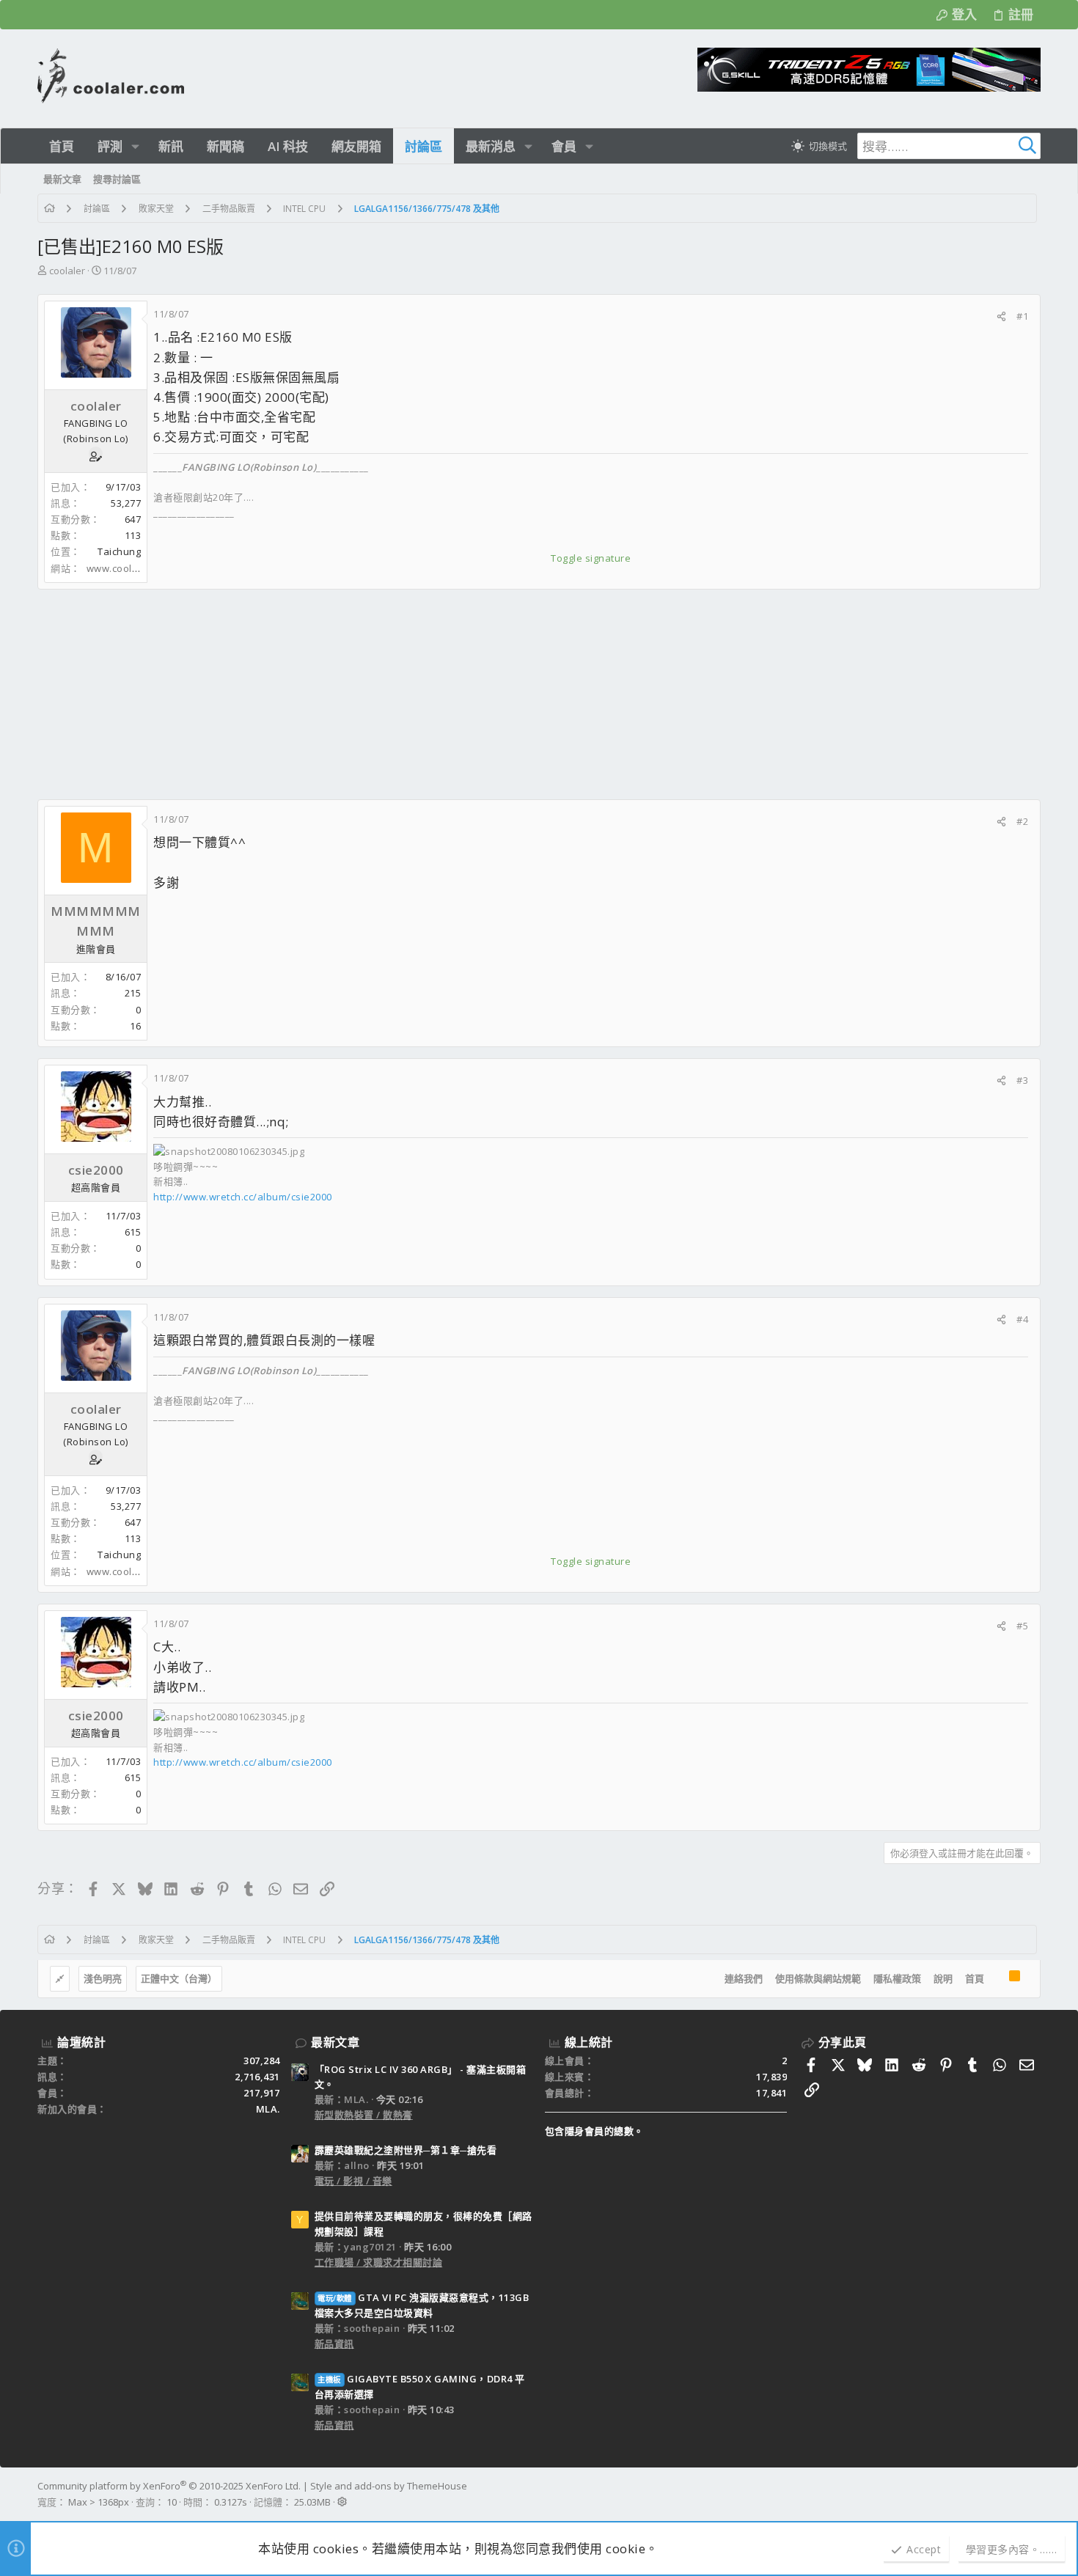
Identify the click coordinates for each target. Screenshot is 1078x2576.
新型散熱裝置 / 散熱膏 (364, 2115)
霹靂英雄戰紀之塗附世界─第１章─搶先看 (406, 2150)
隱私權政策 (897, 1978)
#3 (1022, 1080)
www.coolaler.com (130, 568)
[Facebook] (1034, 2494)
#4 (1022, 1319)
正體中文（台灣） (179, 1978)
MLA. (268, 2109)
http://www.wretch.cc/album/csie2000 (243, 1197)
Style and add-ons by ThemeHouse (389, 2486)
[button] (135, 146)
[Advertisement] (477, 694)
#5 (1022, 1626)
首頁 (975, 1978)
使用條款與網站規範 (818, 1978)
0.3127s (231, 2502)
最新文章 (335, 2042)
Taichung (119, 551)
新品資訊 (334, 2344)
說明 (943, 1978)
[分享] (1001, 316)
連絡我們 (744, 1978)
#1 (1022, 316)
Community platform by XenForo (169, 2486)
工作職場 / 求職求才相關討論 (379, 2262)
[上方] (997, 1979)
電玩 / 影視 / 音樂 (353, 2181)
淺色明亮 (103, 1978)
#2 (1022, 821)
